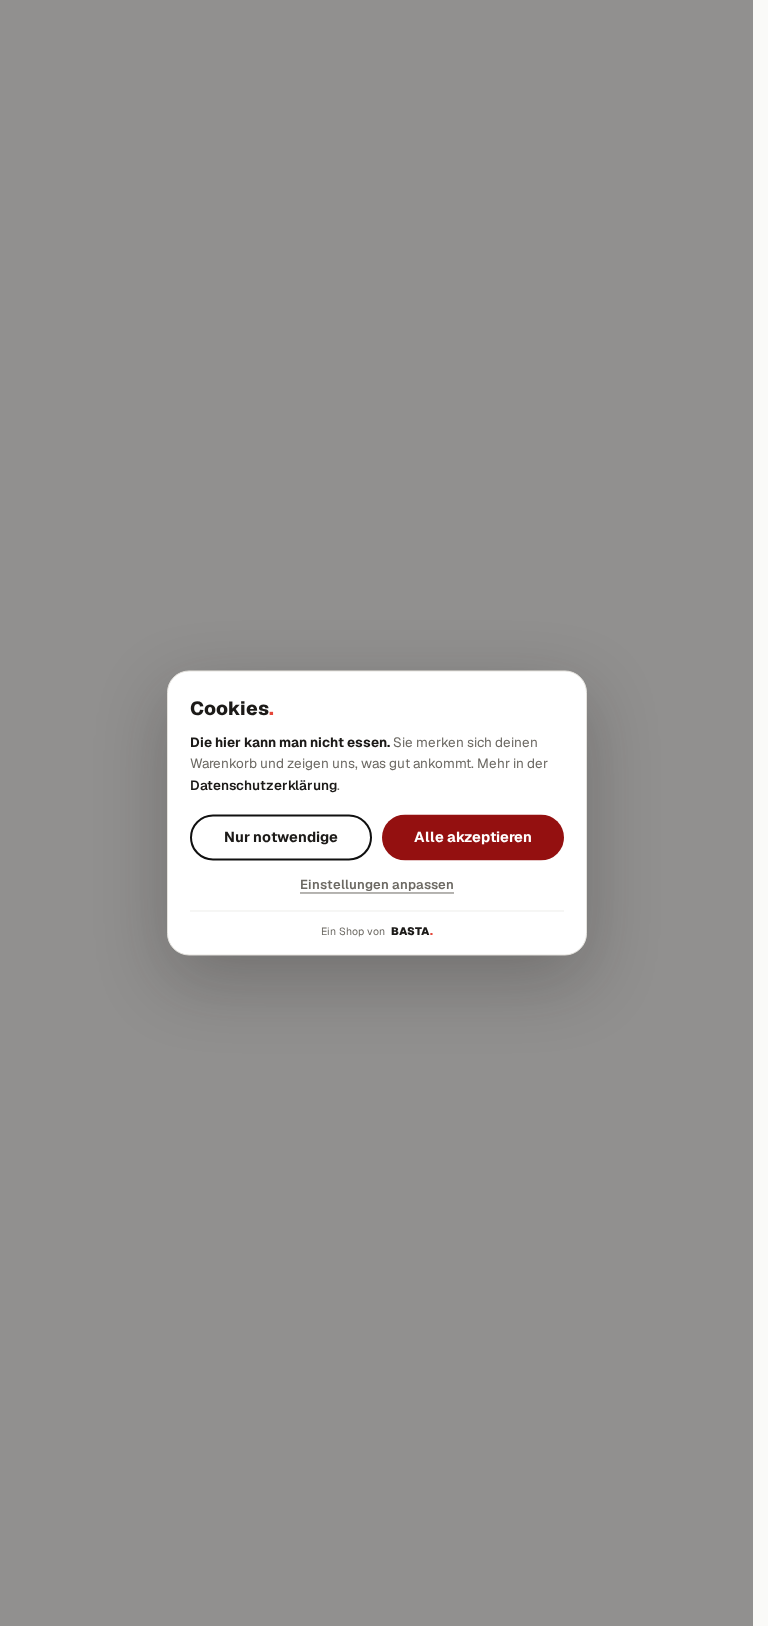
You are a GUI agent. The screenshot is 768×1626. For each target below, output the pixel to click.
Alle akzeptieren (473, 837)
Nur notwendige (281, 837)
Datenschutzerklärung (263, 785)
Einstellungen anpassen (377, 885)
